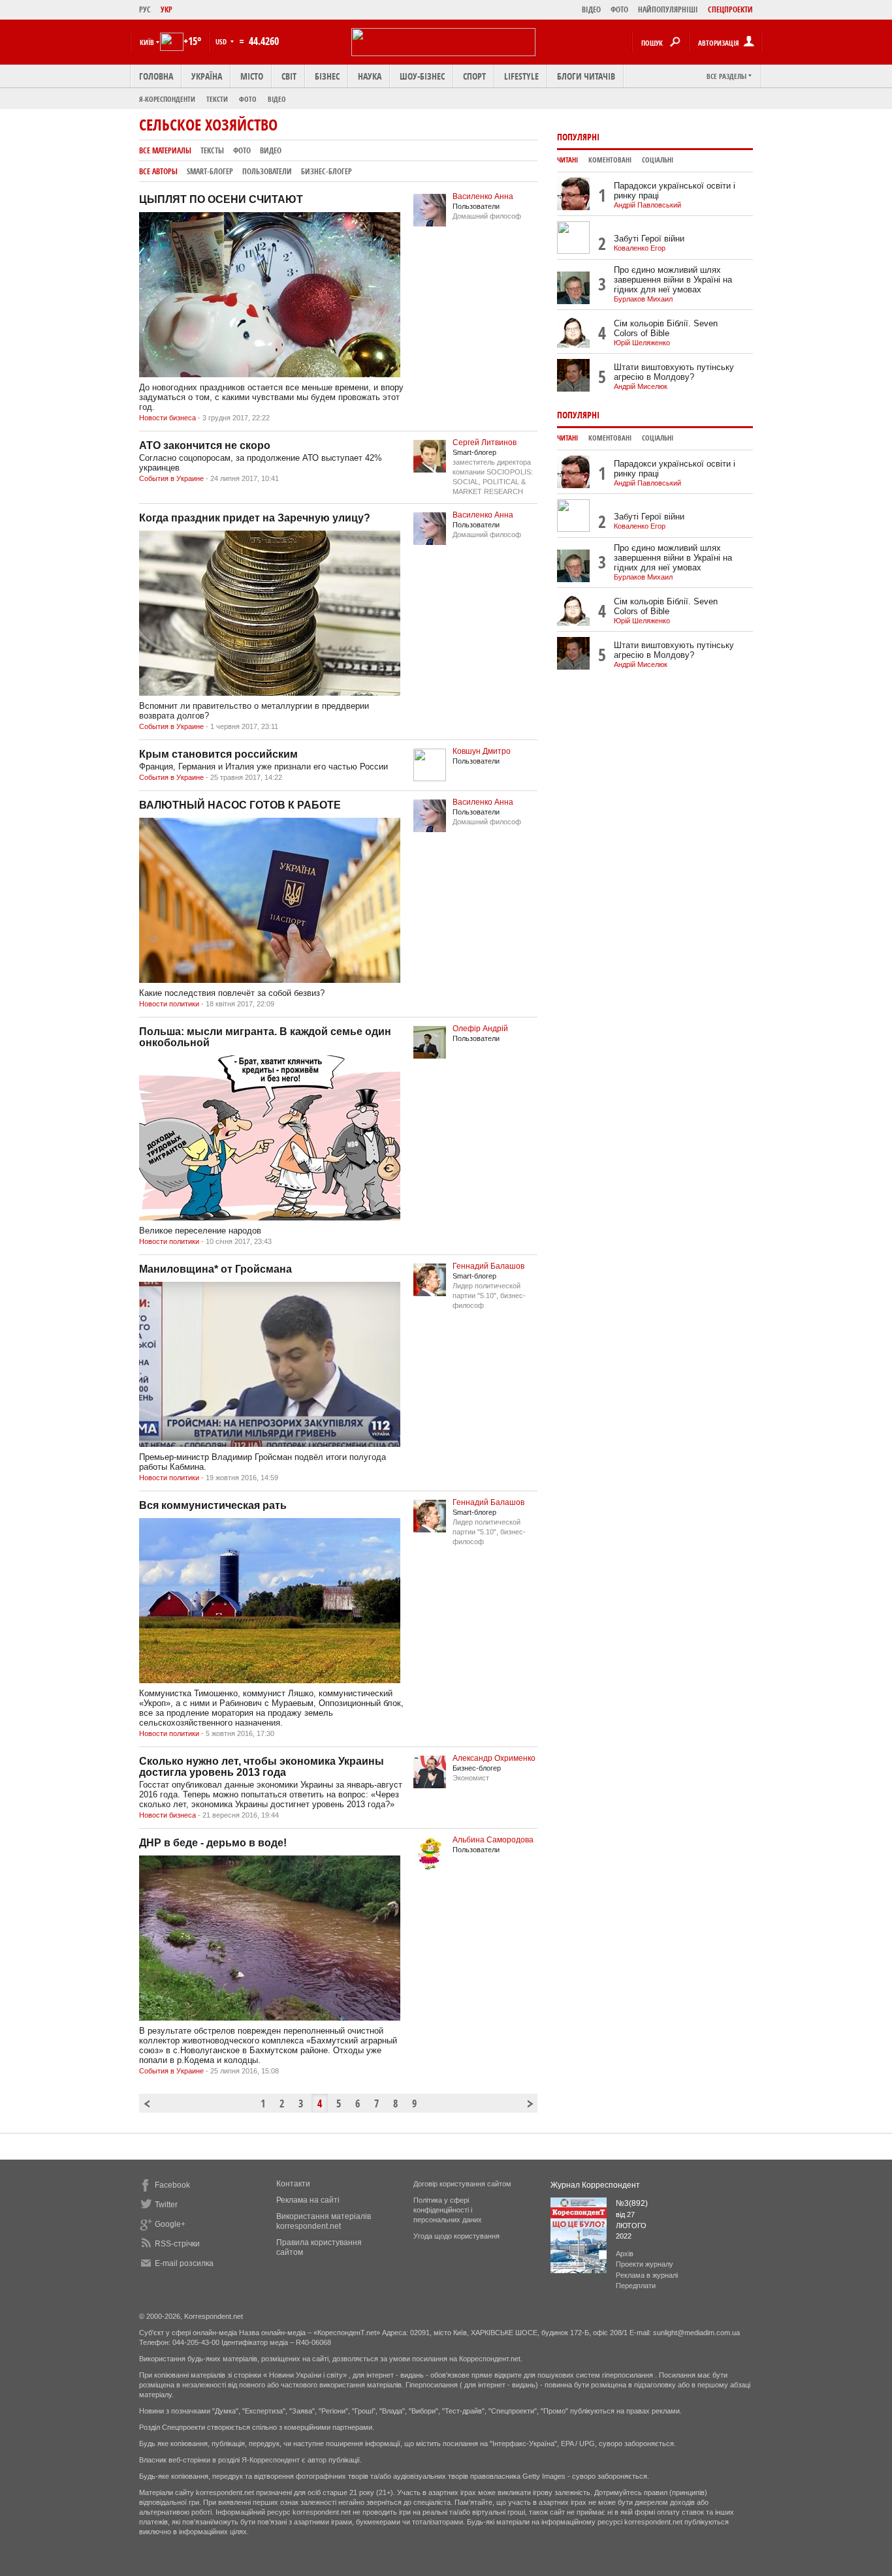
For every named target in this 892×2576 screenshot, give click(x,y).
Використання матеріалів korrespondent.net (324, 2221)
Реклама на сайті (308, 2200)
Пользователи (267, 171)
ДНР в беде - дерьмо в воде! (213, 1843)
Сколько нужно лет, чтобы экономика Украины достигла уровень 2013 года (262, 1767)
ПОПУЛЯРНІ (578, 137)
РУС (145, 9)
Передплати (636, 2286)
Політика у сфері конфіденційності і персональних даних (448, 2210)
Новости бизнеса (167, 418)
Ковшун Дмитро (482, 751)
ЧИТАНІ (567, 160)
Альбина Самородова (493, 1840)
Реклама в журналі (647, 2275)
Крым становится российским (218, 754)
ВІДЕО (591, 9)
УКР (167, 9)
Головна (156, 76)
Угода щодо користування (456, 2236)
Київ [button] (147, 42)
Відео (277, 99)
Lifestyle (521, 76)
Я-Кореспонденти (167, 99)
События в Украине (171, 478)
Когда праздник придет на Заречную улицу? (255, 518)
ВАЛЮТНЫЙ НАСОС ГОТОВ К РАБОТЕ (240, 805)
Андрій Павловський (647, 205)
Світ (289, 76)
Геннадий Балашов (488, 1266)
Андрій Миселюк (641, 386)
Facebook (172, 2185)
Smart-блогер (210, 171)
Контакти (293, 2184)
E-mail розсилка (184, 2263)
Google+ (170, 2224)
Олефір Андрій (480, 1029)
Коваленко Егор (640, 248)
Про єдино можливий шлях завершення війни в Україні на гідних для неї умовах (673, 280)
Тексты (212, 150)
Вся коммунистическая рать (213, 1505)
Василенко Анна (483, 196)
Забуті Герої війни (649, 239)
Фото (248, 99)
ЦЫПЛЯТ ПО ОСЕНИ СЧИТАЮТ (221, 199)
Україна (207, 76)
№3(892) (632, 2203)
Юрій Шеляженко (642, 343)
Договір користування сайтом (462, 2184)
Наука (370, 76)
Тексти (217, 99)
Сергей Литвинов (485, 442)
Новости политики (169, 1004)
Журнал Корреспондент (595, 2185)
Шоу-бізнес (422, 76)
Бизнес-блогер (327, 171)
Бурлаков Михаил (643, 299)
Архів (625, 2254)
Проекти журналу (645, 2264)
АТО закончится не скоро (205, 445)
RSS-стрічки (177, 2244)
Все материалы (165, 150)
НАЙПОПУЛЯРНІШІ (668, 9)
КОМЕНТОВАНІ (610, 160)
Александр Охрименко (494, 1758)
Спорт (474, 76)
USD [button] (222, 41)
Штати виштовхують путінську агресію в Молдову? (674, 372)
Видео (271, 150)
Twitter (166, 2205)
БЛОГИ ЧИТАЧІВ (586, 76)
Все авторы (158, 171)
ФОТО (619, 9)
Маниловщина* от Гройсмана (215, 1269)
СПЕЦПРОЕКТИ (730, 9)
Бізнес (327, 76)
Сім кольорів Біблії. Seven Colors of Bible (666, 328)
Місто (252, 76)
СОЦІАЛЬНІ (658, 160)
